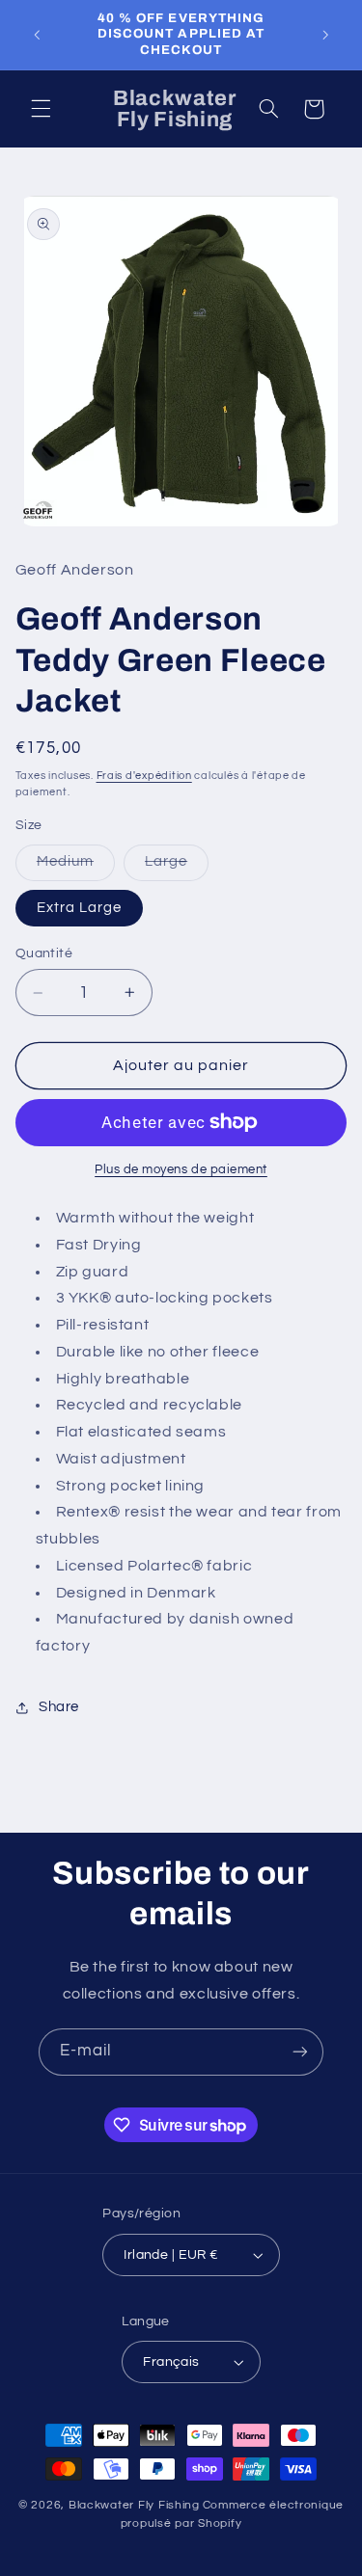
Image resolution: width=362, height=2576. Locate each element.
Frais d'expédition (144, 776)
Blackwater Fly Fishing (134, 2505)
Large (177, 867)
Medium (76, 867)
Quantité (44, 953)
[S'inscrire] (300, 2052)
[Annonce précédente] (37, 35)
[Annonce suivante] (325, 35)
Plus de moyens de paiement (181, 1170)
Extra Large (80, 908)
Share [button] (59, 1707)
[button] (41, 109)
